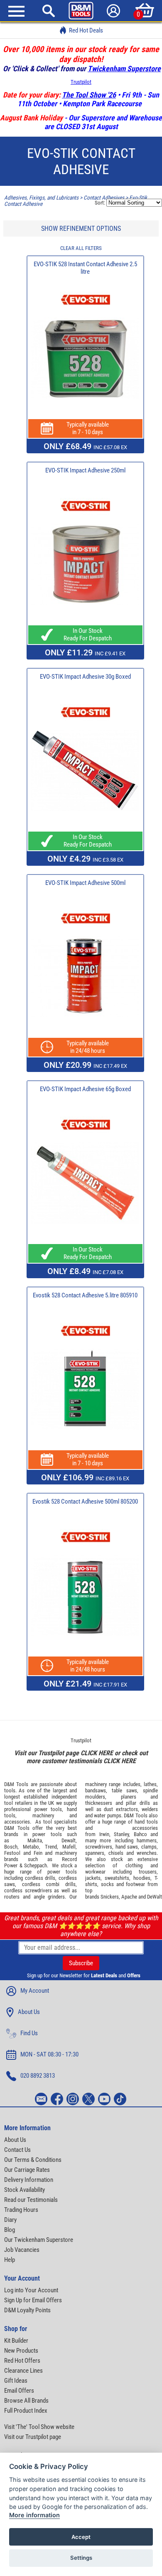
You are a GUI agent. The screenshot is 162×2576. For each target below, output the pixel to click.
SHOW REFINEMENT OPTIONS (81, 229)
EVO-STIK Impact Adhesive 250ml (85, 470)
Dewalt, (69, 1840)
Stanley (121, 1834)
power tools (48, 1809)
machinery (43, 1815)
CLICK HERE (97, 1753)
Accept (81, 2537)
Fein (38, 1853)
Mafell (69, 1847)
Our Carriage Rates (27, 2170)
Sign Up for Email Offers (33, 2300)
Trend (51, 1847)
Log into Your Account (31, 2290)
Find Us (29, 2033)
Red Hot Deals (86, 30)
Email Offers (19, 2391)
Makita (35, 1840)
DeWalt (155, 1897)
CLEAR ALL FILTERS (81, 248)
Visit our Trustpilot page (33, 2437)
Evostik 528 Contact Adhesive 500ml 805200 (85, 1502)
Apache (129, 1897)
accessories (17, 1822)
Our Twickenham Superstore (39, 2240)
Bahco (140, 1834)
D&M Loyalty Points (27, 2310)
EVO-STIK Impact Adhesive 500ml (85, 883)
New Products (21, 2351)
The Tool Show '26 (89, 95)
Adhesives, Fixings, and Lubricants (41, 198)
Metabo (31, 1847)
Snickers (110, 1897)
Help (10, 2260)
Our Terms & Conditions (33, 2160)
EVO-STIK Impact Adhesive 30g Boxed (85, 677)
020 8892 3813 (38, 2076)
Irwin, (105, 1834)
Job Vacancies (22, 2250)
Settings (81, 2558)
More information (34, 2515)
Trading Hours (21, 2210)
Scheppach (36, 1865)
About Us (29, 2012)
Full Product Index (26, 2411)
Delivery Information (29, 2180)
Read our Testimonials (31, 2200)
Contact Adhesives (104, 198)
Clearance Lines (23, 2371)
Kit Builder (16, 2341)
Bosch (11, 1847)
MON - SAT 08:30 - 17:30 (49, 2054)
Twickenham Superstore (124, 69)
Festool (12, 1853)
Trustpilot (81, 82)
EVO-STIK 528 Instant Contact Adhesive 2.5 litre (85, 268)
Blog (10, 2230)
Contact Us (17, 2150)
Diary (10, 2220)
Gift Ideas (16, 2381)
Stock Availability (25, 2190)
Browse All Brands (26, 2401)
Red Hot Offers (22, 2361)
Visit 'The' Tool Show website (39, 2427)
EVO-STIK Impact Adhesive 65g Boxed (85, 1089)
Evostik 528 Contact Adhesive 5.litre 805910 (85, 1295)
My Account (35, 1991)
